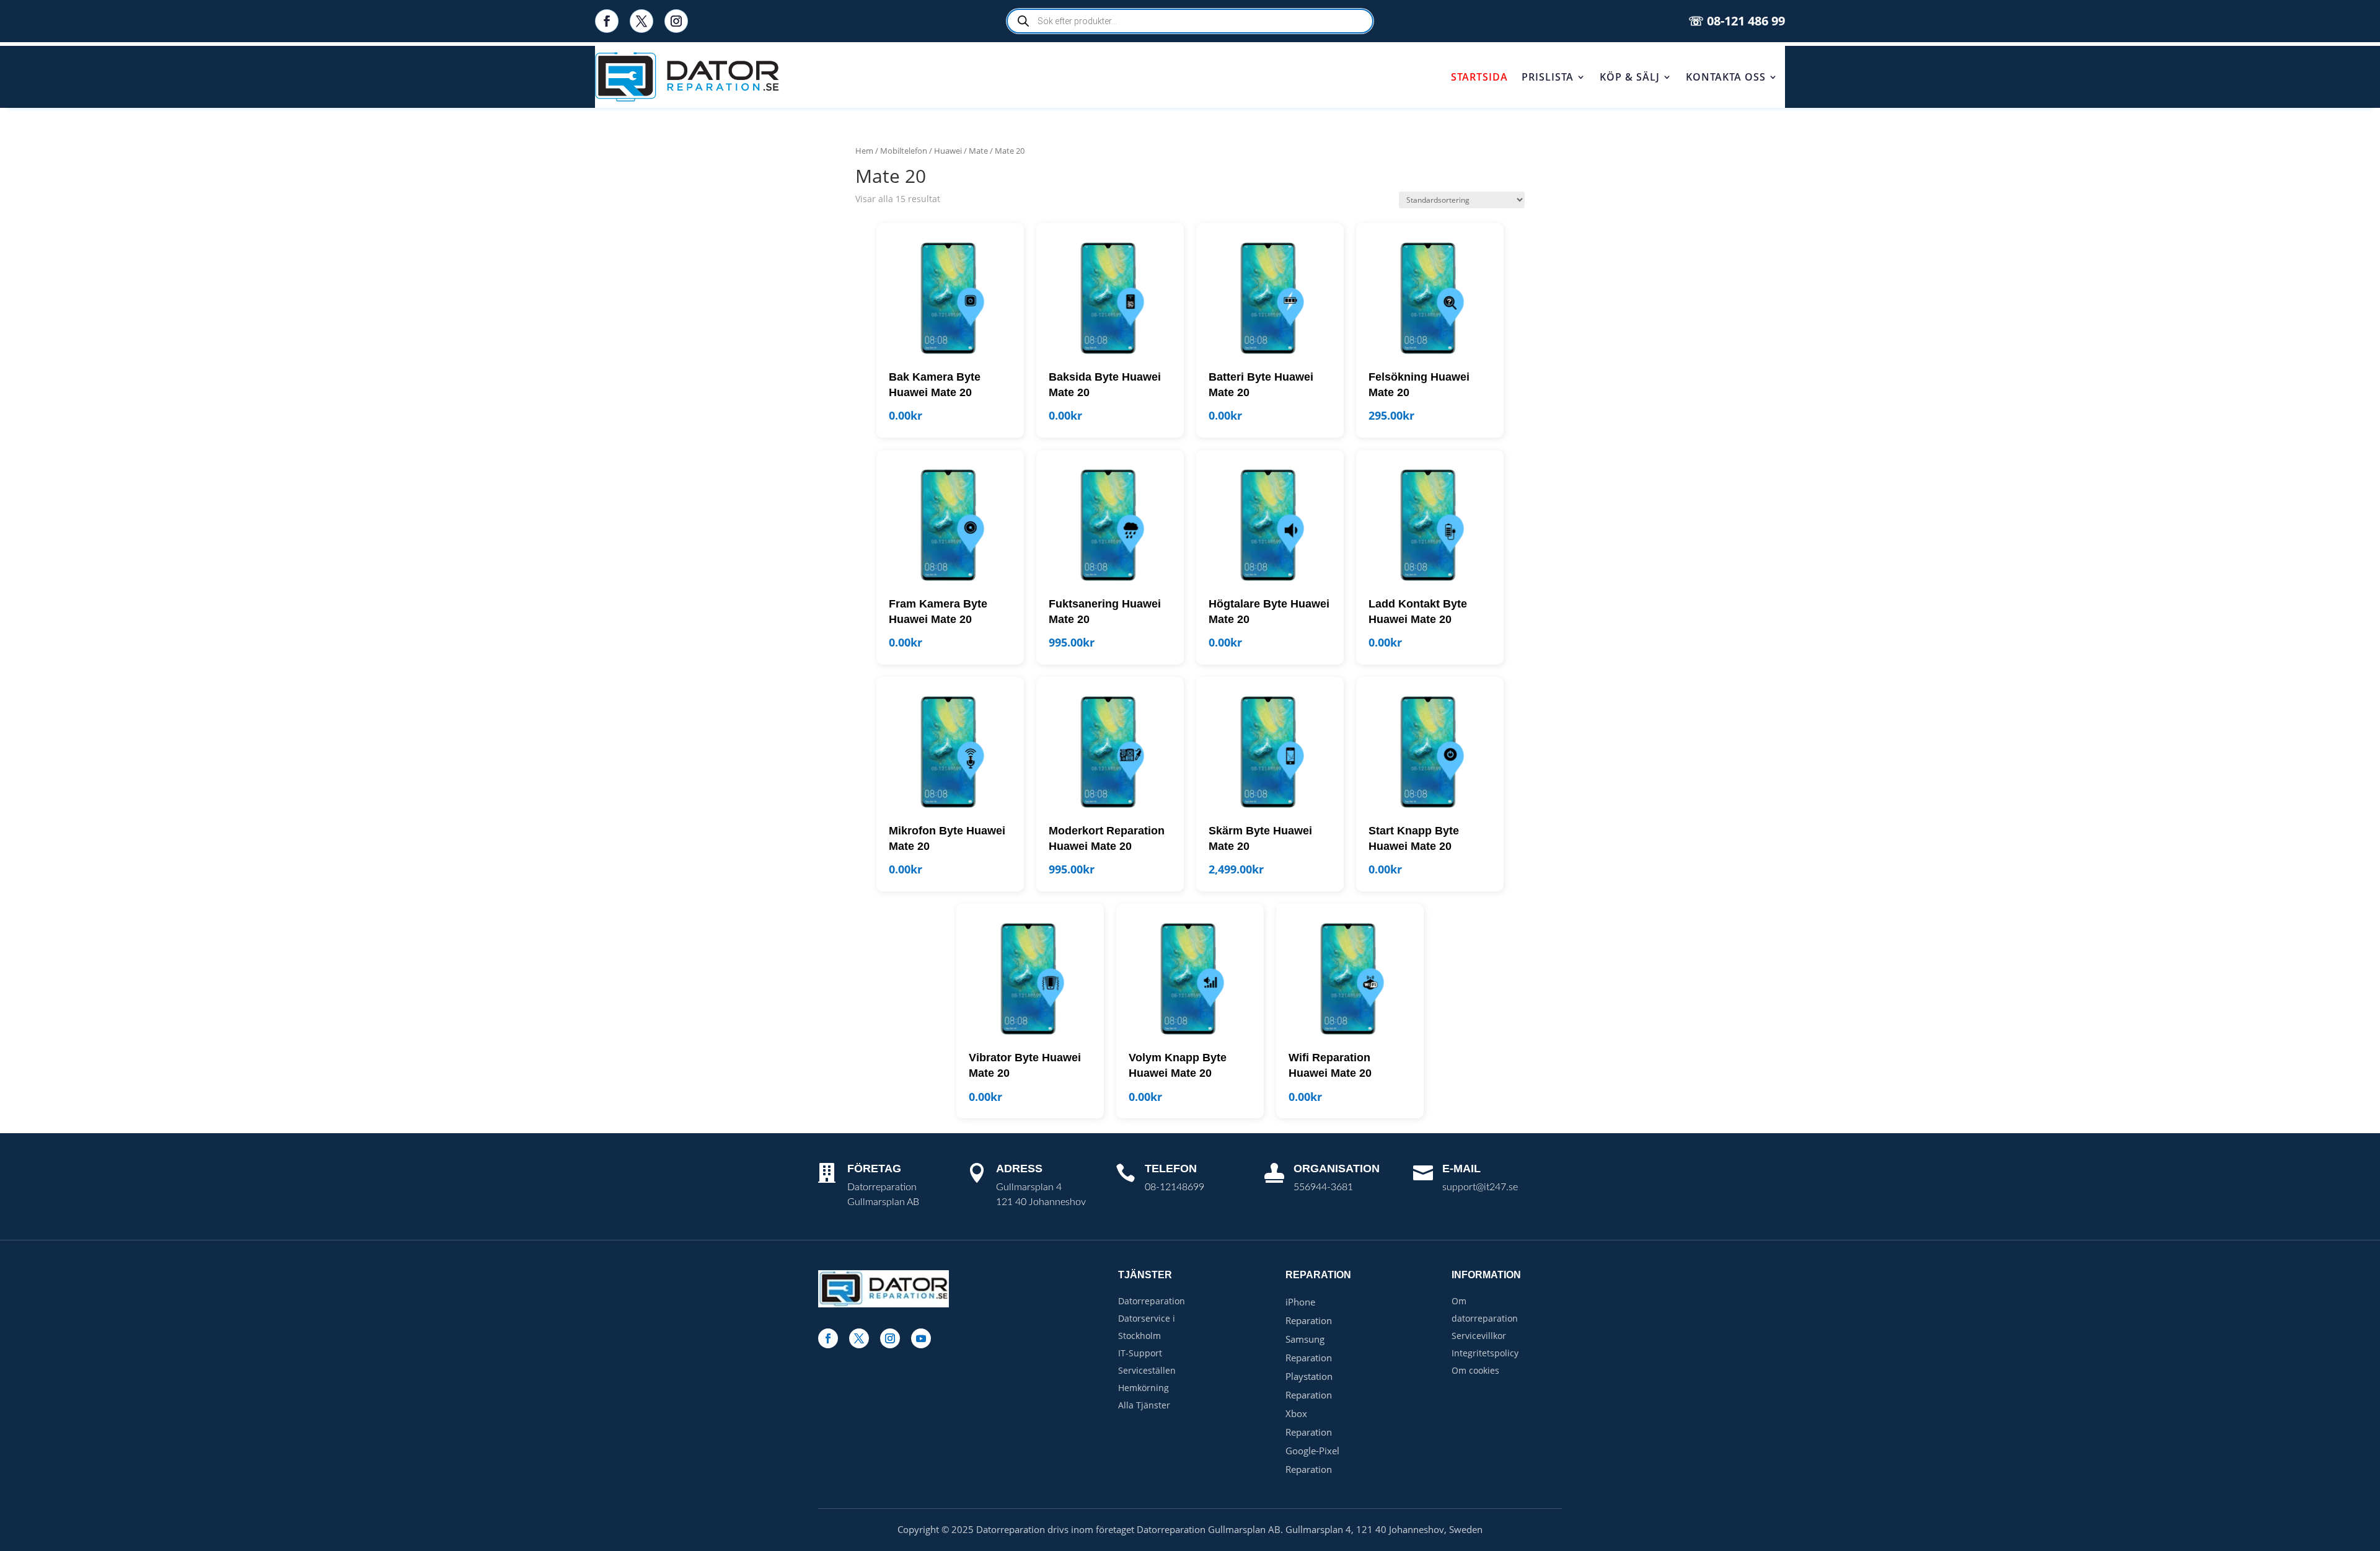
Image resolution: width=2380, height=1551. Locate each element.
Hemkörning (1144, 1388)
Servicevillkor (1479, 1336)
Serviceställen (1147, 1370)
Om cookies (1475, 1370)
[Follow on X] (641, 21)
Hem (864, 151)
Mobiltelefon (904, 151)
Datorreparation (1152, 1301)
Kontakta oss (1726, 77)
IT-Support (1140, 1353)
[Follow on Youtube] (921, 1338)
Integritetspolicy (1485, 1353)
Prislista (1548, 77)
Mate (978, 151)
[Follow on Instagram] (676, 21)
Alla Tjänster (1144, 1405)
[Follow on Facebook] (607, 21)
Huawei (948, 151)
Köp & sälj (1630, 77)
